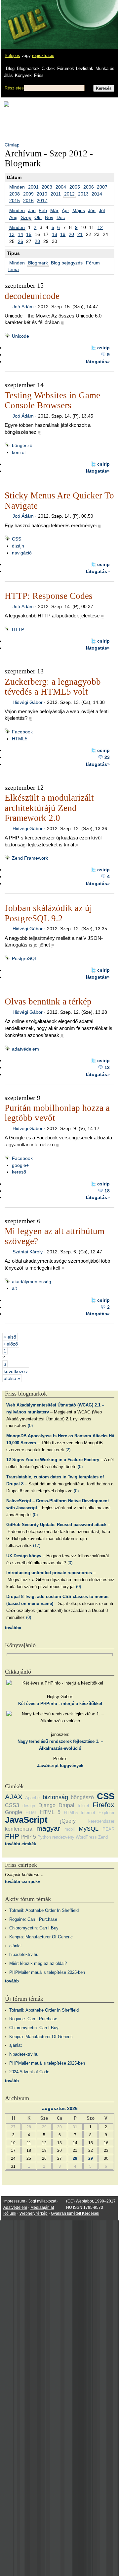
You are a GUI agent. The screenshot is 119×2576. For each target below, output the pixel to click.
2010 (42, 194)
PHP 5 (28, 1837)
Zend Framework (30, 858)
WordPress (86, 1837)
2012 (69, 194)
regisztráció (43, 56)
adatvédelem (25, 1049)
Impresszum (14, 2201)
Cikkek (48, 68)
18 (55, 234)
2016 (28, 200)
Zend (103, 1837)
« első (10, 1337)
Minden (17, 187)
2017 (42, 200)
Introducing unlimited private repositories (49, 1573)
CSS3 (12, 1805)
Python (44, 1837)
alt (14, 1288)
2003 (47, 187)
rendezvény (63, 1837)
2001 (33, 187)
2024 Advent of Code (29, 2072)
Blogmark (38, 263)
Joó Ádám (23, 307)
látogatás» (98, 362)
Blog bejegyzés (67, 263)
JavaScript (26, 1820)
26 (20, 241)
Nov (49, 217)
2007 (102, 187)
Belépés (12, 56)
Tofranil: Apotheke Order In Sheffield (44, 1910)
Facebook (22, 732)
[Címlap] (27, 18)
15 (29, 234)
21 (80, 234)
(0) (30, 1426)
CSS (17, 539)
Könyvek (23, 75)
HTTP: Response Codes (49, 596)
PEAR (108, 1829)
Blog (10, 68)
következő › (16, 1371)
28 (37, 241)
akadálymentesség (32, 1282)
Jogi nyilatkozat (42, 2201)
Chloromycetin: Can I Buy (34, 1928)
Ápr (65, 210)
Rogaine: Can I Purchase (33, 1919)
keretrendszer (101, 1821)
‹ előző (11, 1344)
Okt (38, 217)
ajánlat (16, 1946)
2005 (75, 187)
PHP (12, 1836)
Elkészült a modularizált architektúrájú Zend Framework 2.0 (49, 808)
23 (107, 757)
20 (71, 234)
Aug (13, 217)
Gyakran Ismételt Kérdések (75, 2213)
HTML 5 (50, 1812)
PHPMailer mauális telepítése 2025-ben (47, 1972)
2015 (15, 200)
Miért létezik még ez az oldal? (38, 1963)
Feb (43, 210)
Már (54, 210)
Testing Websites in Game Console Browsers (52, 400)
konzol (19, 452)
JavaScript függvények (60, 1766)
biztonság (55, 1797)
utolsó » (12, 1378)
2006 (89, 187)
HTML (31, 1813)
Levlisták (85, 68)
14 (20, 234)
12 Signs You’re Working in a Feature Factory (53, 1460)
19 (63, 234)
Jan (32, 210)
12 (100, 227)
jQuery (68, 1821)
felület (83, 1806)
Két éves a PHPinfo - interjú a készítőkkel (60, 1704)
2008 (15, 194)
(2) (68, 1450)
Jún (92, 210)
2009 (28, 194)
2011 (56, 194)
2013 (83, 194)
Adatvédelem (15, 2207)
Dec (61, 217)
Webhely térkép (34, 2213)
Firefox (103, 1805)
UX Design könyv (24, 1556)
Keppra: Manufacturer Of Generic (41, 1937)
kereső (19, 1172)
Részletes (14, 88)
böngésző (22, 445)
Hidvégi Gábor (28, 702)
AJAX (14, 1797)
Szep (26, 217)
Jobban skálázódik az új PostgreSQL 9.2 (48, 913)
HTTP (18, 629)
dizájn (18, 546)
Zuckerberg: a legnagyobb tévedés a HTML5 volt (53, 687)
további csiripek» (22, 1882)
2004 (61, 187)
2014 (97, 194)
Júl (102, 210)
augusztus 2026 (60, 2108)
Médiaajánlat (42, 2207)
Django (47, 1805)
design (29, 1806)
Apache (32, 1798)
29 (91, 2158)
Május (79, 210)
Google (14, 1812)
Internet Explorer (98, 1813)
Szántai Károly (28, 1252)
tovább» (13, 1628)
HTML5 (20, 739)
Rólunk (10, 2213)
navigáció (22, 553)
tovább (12, 1981)
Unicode (20, 336)
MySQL (89, 1829)
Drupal (66, 1805)
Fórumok (66, 68)
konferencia (19, 1829)
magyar (48, 1828)
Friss (39, 75)
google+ (20, 1165)
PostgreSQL (25, 958)
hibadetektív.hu (24, 1954)
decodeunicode (32, 296)
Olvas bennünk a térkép (48, 1002)
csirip (103, 348)
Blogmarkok (28, 68)
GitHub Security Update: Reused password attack (56, 1525)
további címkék (20, 1844)
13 (12, 234)
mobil (70, 1829)
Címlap (12, 145)
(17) (37, 1546)
